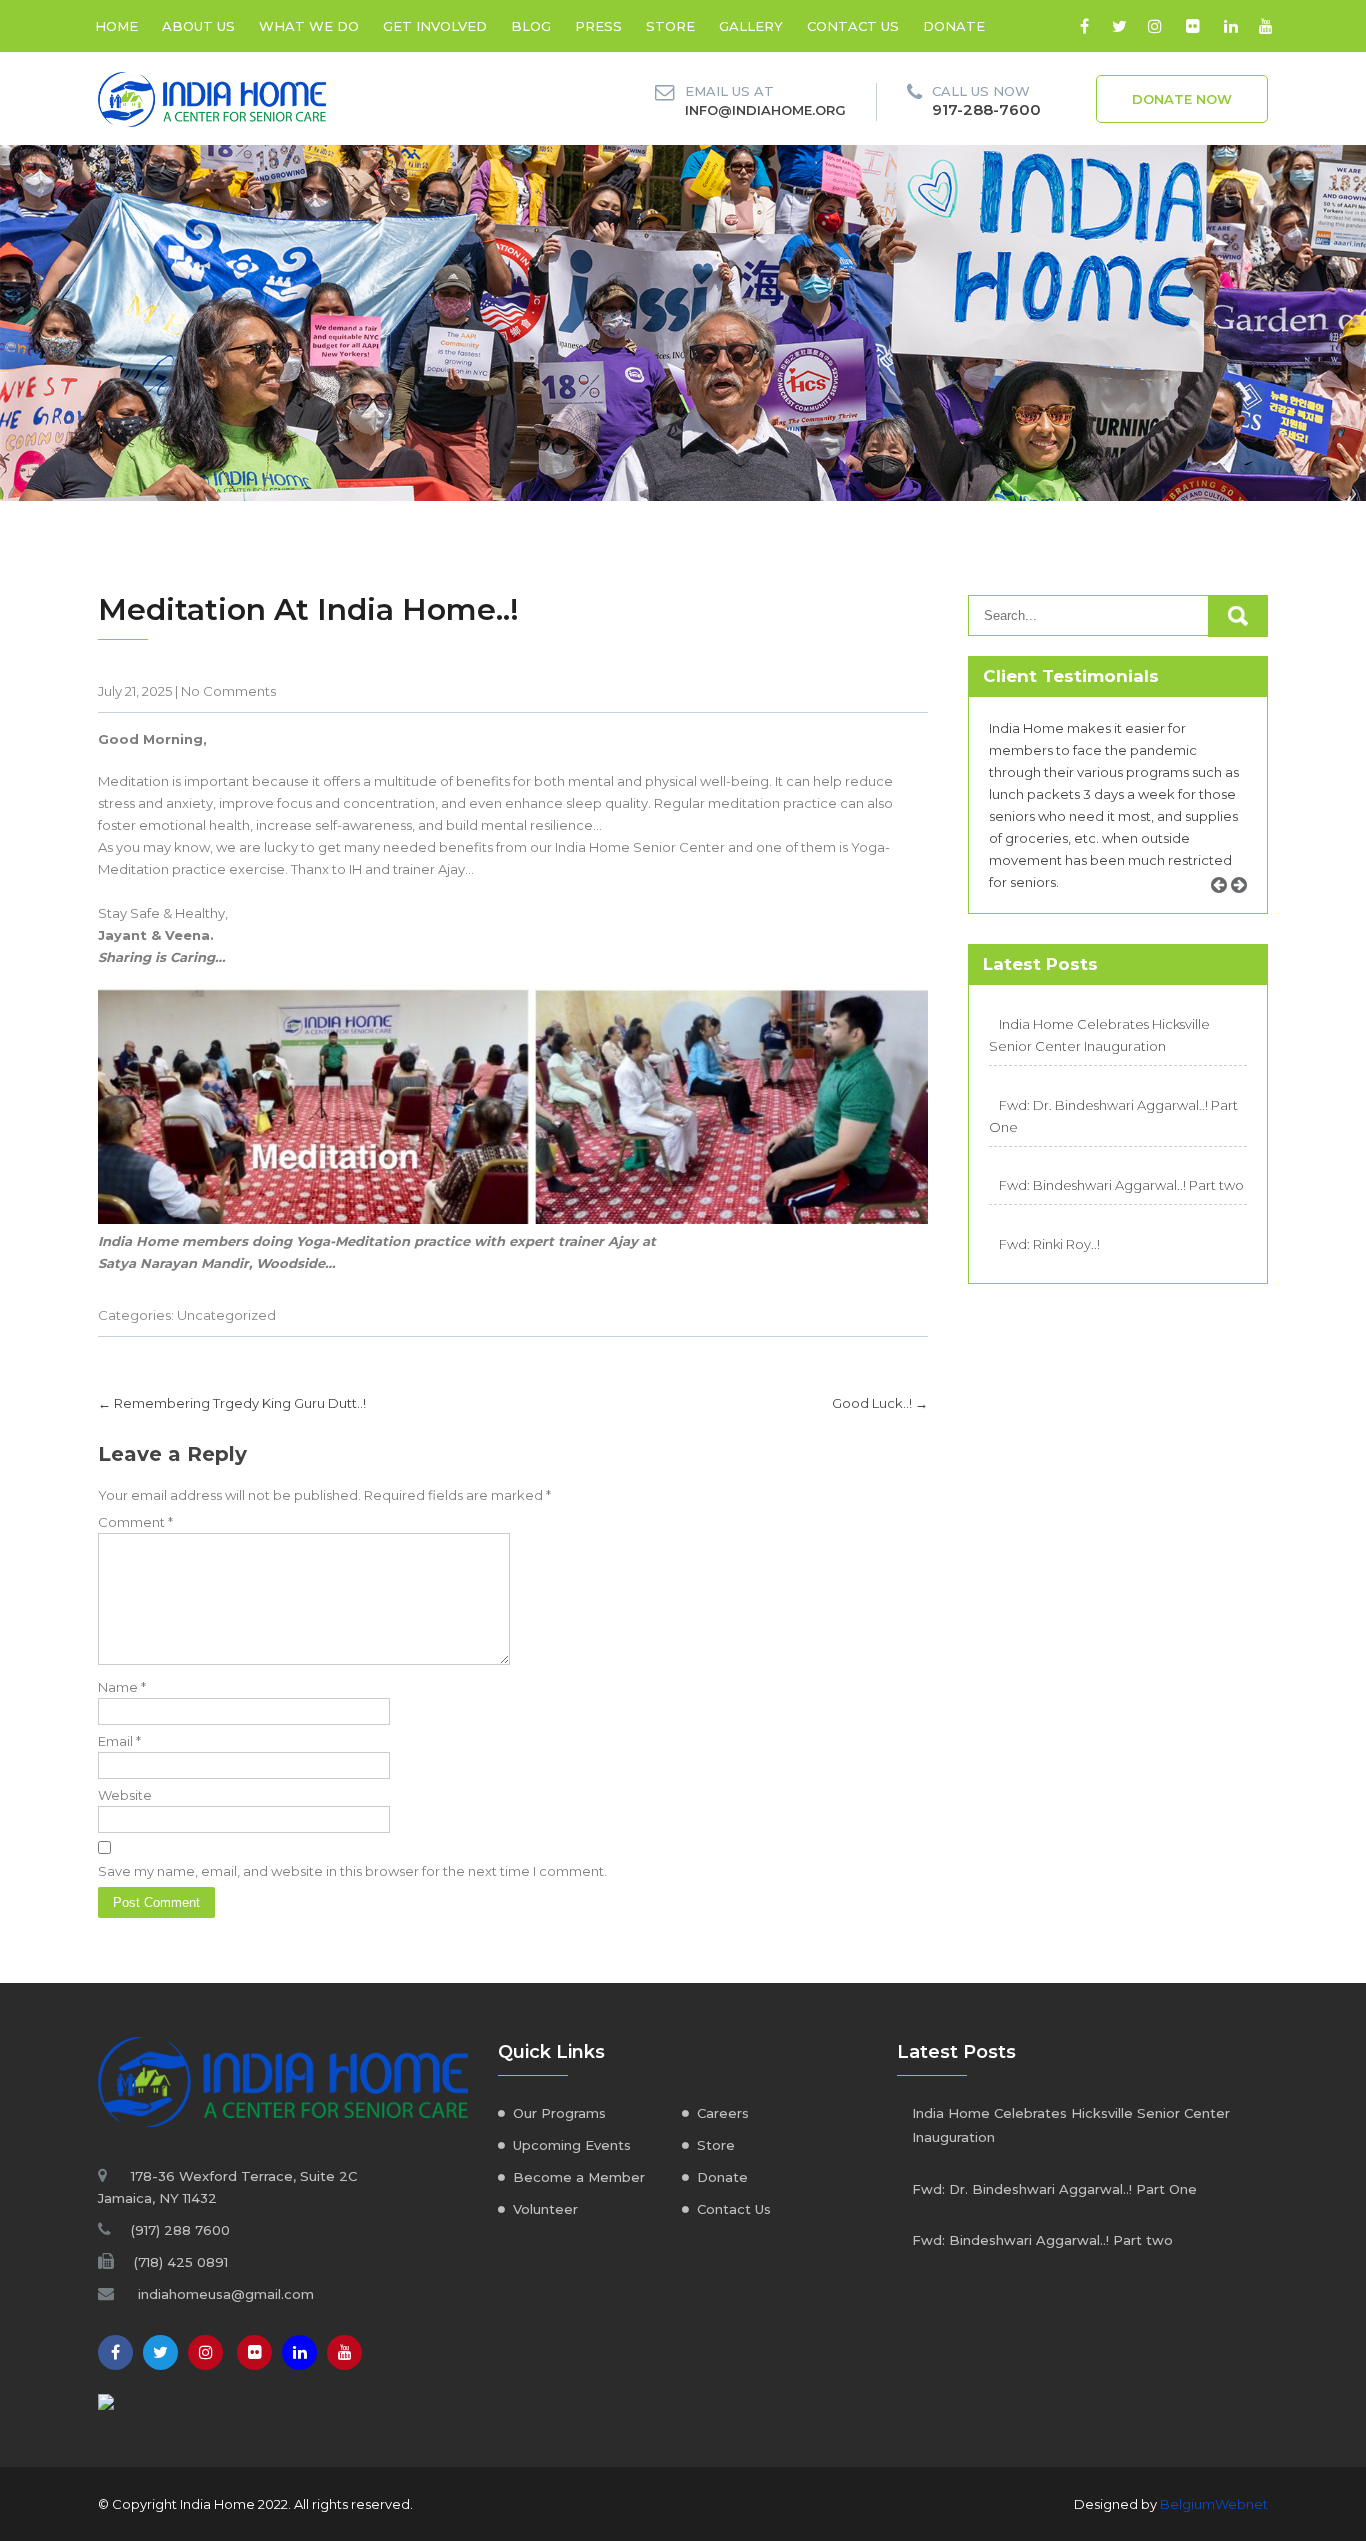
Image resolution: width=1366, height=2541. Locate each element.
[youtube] (1265, 26)
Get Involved (435, 26)
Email (119, 1741)
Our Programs (559, 2113)
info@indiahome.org (765, 110)
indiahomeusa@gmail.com (226, 2294)
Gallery (751, 26)
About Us (198, 26)
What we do (309, 26)
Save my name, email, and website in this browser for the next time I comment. (352, 1871)
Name (122, 1687)
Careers (723, 2113)
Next (1246, 907)
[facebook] (1084, 26)
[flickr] (1192, 26)
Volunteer (545, 2209)
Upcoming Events (572, 2145)
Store (670, 26)
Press (598, 26)
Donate (954, 26)
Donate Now (1182, 99)
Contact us (853, 26)
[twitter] (1119, 26)
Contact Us (734, 2209)
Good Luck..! (880, 1403)
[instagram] (1154, 26)
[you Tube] (344, 2352)
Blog (531, 26)
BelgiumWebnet (1214, 2504)
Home (116, 26)
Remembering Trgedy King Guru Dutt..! (232, 1403)
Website (125, 1795)
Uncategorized (226, 1315)
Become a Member (579, 2177)
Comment (135, 1522)
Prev (1226, 907)
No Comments (228, 691)
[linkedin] (1230, 26)
